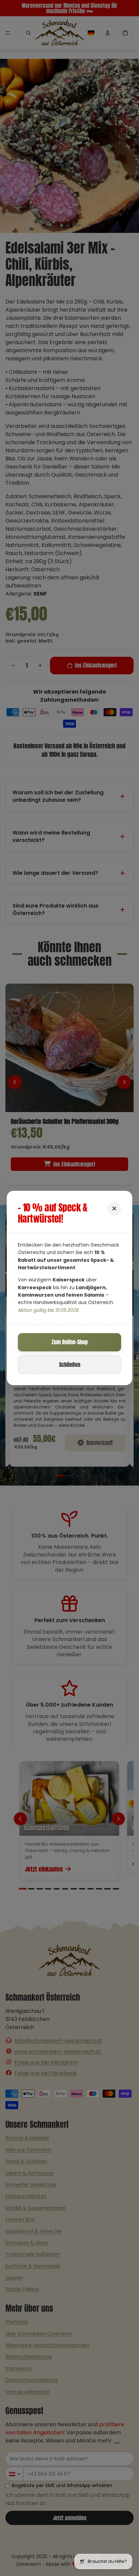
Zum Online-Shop (70, 1342)
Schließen (70, 1365)
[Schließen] (114, 1209)
